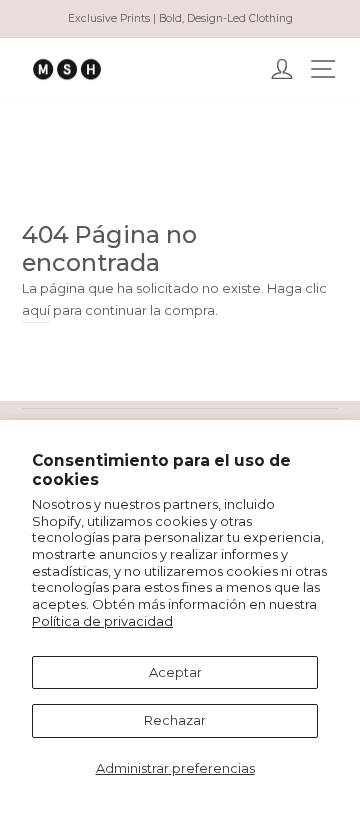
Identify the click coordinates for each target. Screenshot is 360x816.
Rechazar (175, 720)
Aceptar (175, 672)
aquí (36, 310)
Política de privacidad (102, 621)
